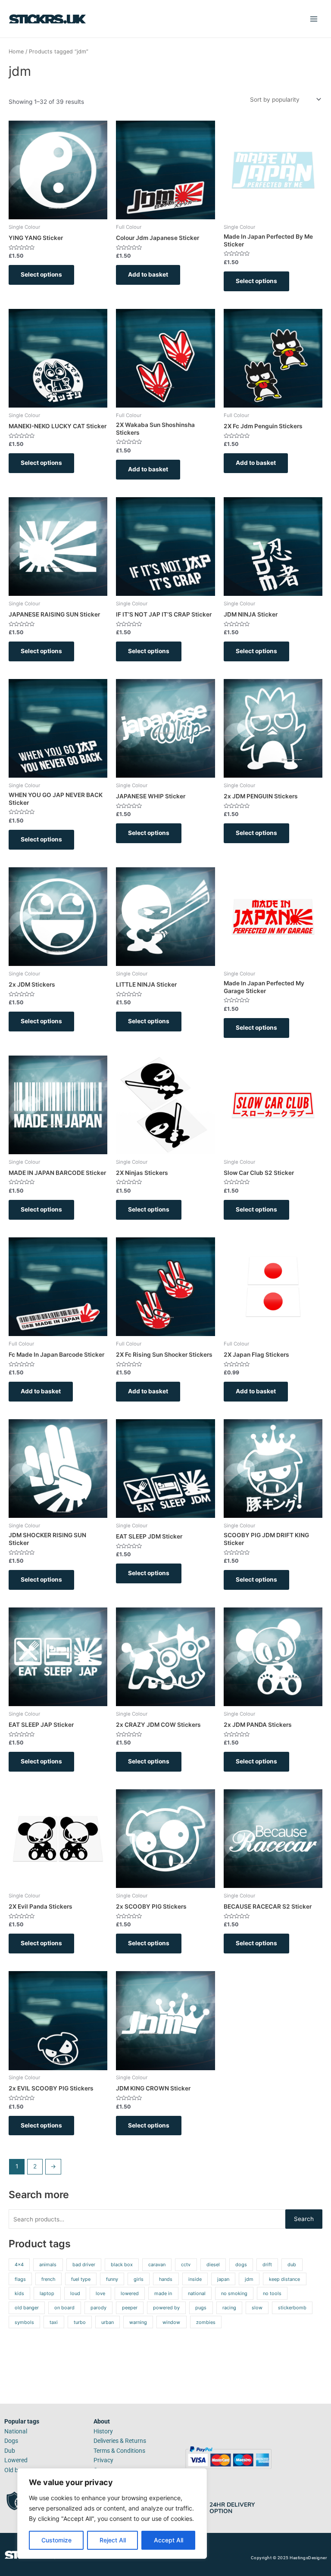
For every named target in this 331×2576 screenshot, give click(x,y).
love (100, 2293)
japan (223, 2279)
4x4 (19, 2265)
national (197, 2293)
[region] (112, 2514)
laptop (47, 2293)
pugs (201, 2308)
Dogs (11, 2441)
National (16, 2431)
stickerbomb (292, 2308)
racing (229, 2308)
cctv (186, 2265)
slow (257, 2308)
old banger (27, 2308)
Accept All (169, 2540)
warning (138, 2322)
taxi (54, 2322)
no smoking (234, 2293)
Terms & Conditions (119, 2451)
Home (16, 51)
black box (122, 2265)
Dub (10, 2451)
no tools (272, 2293)
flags (20, 2279)
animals (48, 2265)
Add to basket (148, 274)
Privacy (103, 2460)
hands (166, 2279)
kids (19, 2293)
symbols (24, 2322)
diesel (213, 2265)
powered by (166, 2308)
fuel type (81, 2279)
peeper (130, 2308)
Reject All (113, 2540)
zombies (206, 2322)
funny (112, 2279)
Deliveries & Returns (120, 2441)
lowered (130, 2293)
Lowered (16, 2460)
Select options (41, 274)
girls (139, 2279)
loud (75, 2293)
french (48, 2279)
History (103, 2431)
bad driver (84, 2265)
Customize (56, 2540)
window (171, 2322)
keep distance (284, 2279)
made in (163, 2293)
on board (64, 2308)
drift (267, 2265)
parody (98, 2308)
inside (195, 2279)
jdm (249, 2279)
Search (304, 2219)
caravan (157, 2265)
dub (292, 2265)
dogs (241, 2265)
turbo (80, 2322)
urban (108, 2322)
